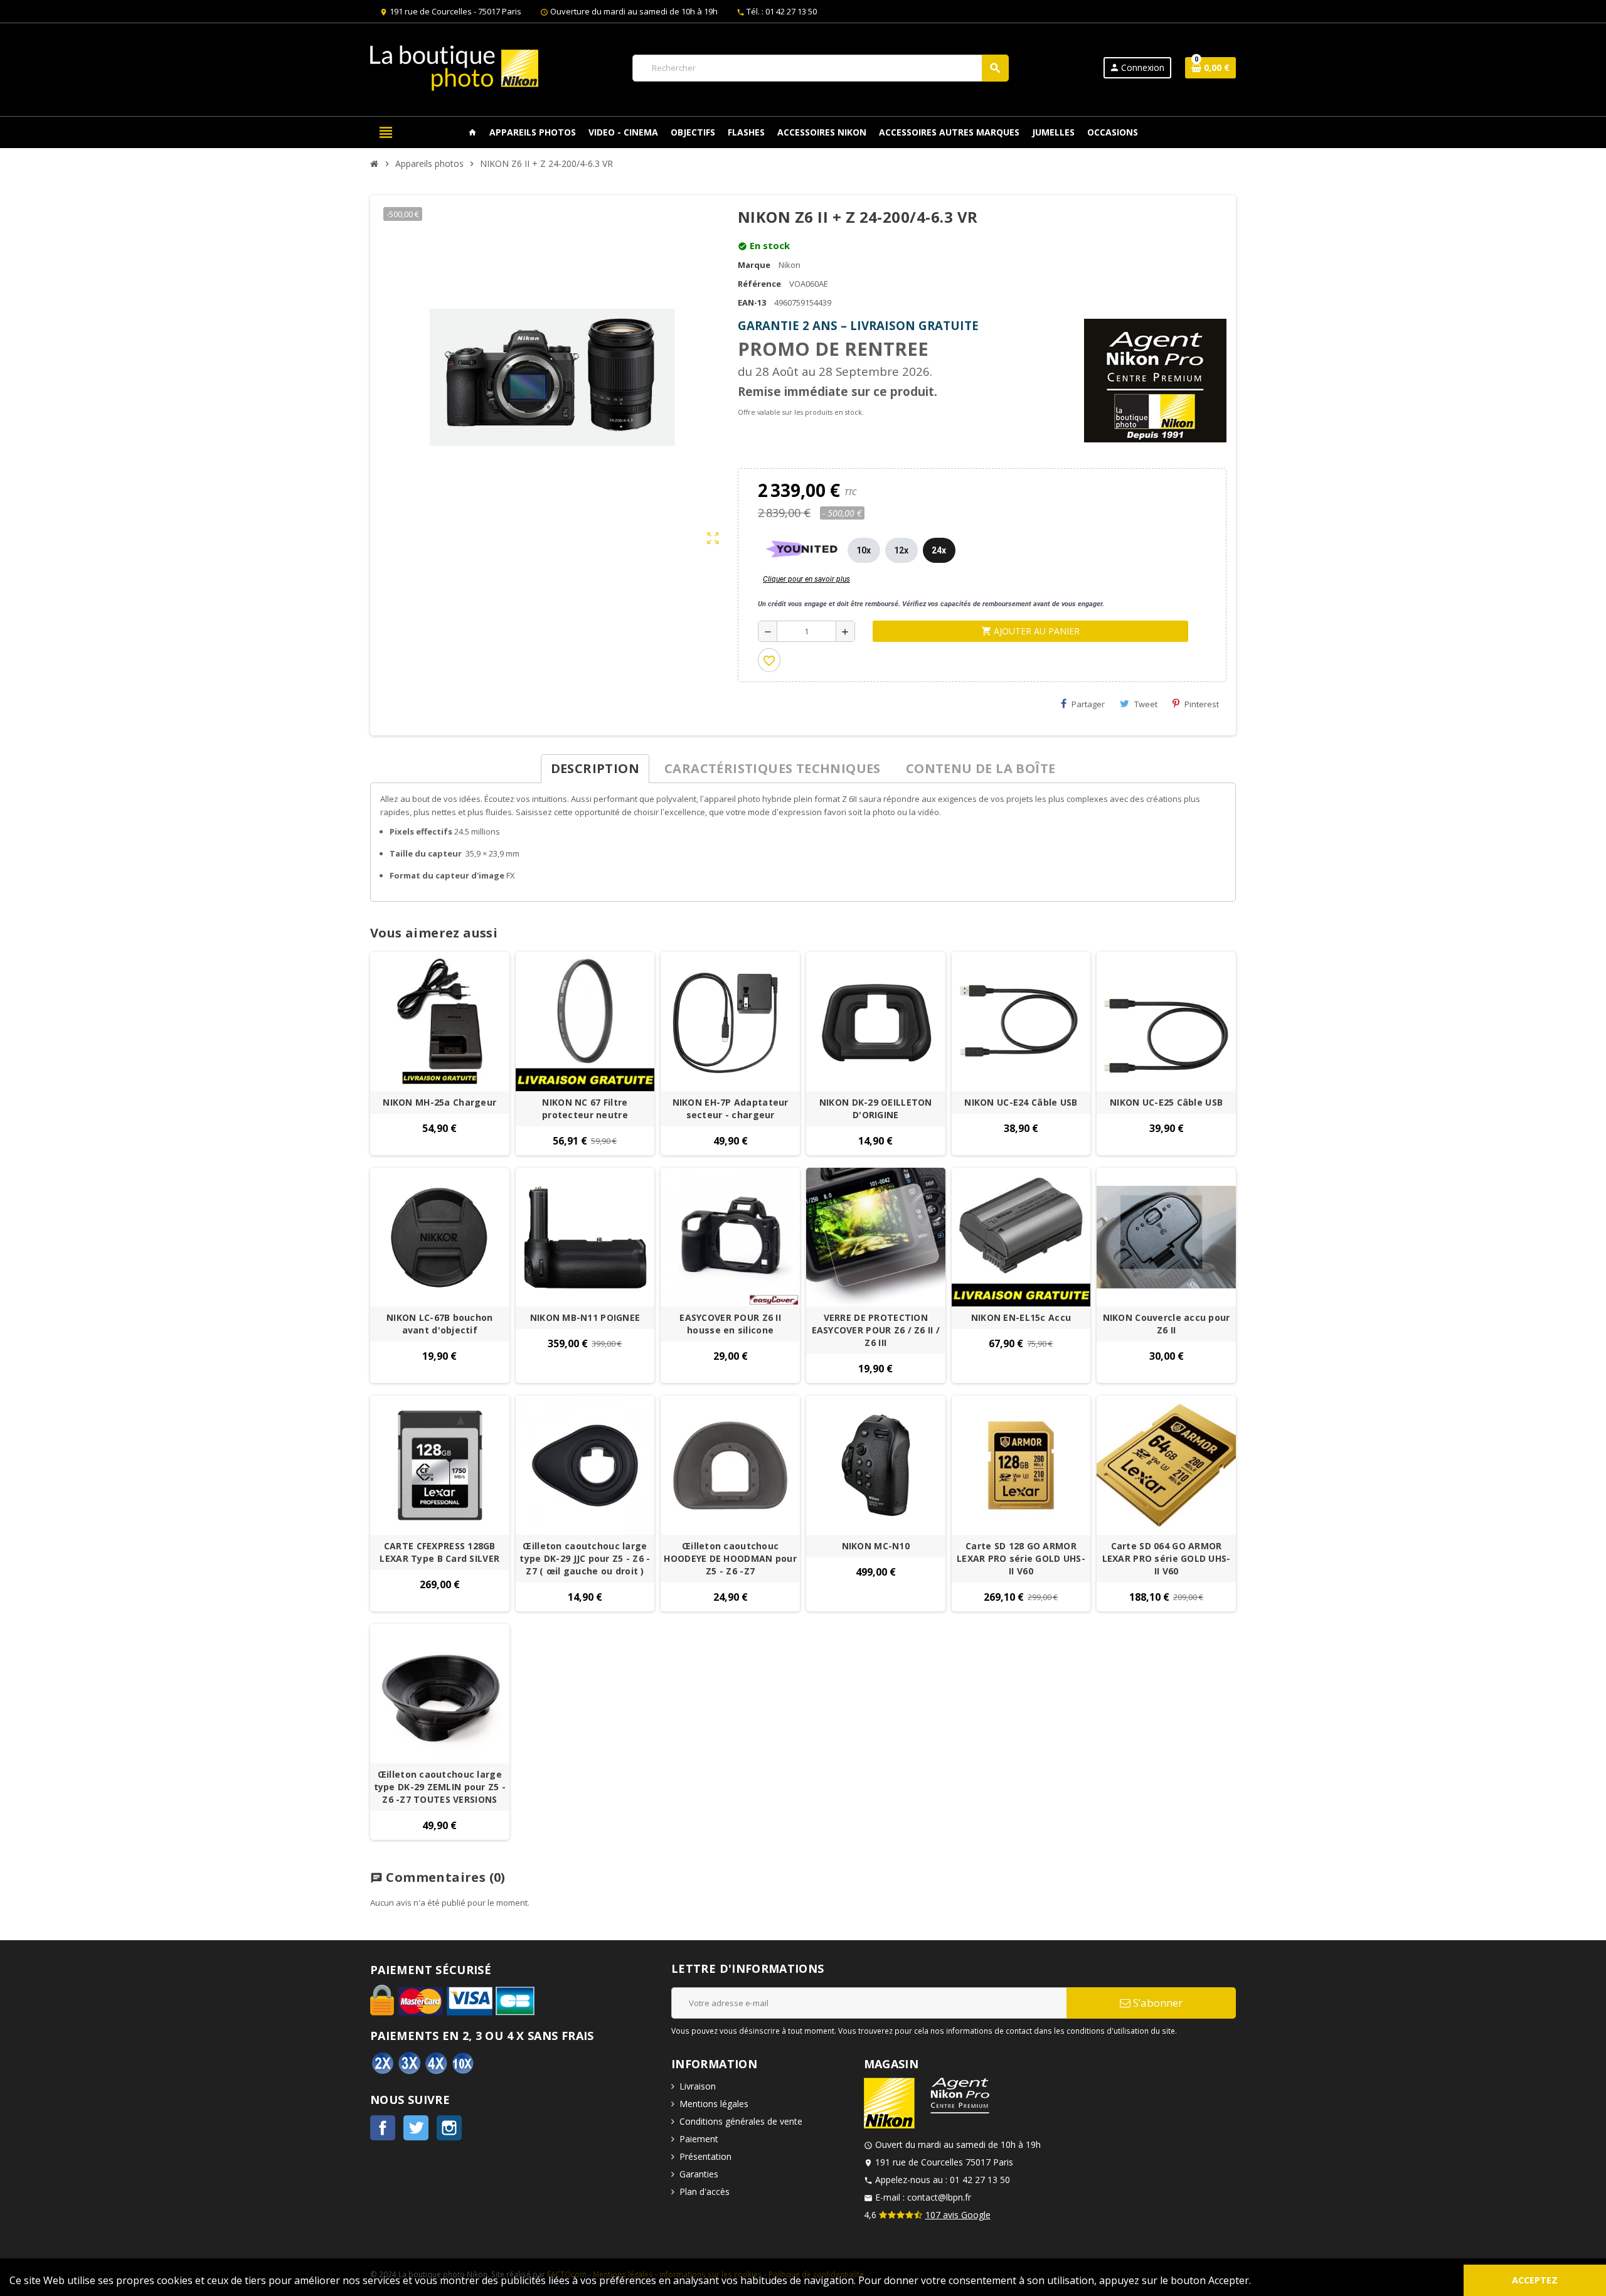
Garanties (699, 2174)
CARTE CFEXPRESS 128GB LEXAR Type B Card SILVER (439, 1552)
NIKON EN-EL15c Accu (1021, 1317)
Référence (759, 284)
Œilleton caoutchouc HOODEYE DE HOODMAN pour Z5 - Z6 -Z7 (730, 1558)
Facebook (383, 2128)
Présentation (705, 2156)
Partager (1088, 704)
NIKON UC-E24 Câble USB (1021, 1102)
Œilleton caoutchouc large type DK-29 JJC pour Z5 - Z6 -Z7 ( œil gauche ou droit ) (585, 1558)
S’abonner (1157, 2003)
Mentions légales (714, 2104)
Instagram (449, 2128)
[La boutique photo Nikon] (454, 67)
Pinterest (1202, 704)
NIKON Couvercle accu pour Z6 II (1167, 1324)
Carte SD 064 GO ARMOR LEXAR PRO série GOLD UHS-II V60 (1167, 1558)
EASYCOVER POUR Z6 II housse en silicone (730, 1324)
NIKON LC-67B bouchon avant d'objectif (440, 1324)
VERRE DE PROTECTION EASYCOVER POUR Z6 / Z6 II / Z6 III (876, 1330)
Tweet (1146, 704)
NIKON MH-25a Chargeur (439, 1102)
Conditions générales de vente (741, 2121)
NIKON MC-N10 (876, 1546)
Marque (754, 265)
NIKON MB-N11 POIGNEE (585, 1317)
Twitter (416, 2128)
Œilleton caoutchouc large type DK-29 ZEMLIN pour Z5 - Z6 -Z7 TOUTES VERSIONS (440, 1787)
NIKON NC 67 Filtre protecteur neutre (585, 1108)
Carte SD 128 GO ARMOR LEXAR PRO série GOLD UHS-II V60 (1021, 1558)
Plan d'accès (705, 2192)
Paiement (699, 2139)
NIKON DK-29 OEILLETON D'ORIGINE (876, 1108)
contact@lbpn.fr (939, 2197)
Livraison (698, 2086)
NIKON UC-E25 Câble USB (1166, 1102)
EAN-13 (752, 302)
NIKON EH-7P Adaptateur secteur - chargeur (731, 1108)
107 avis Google (958, 2215)
